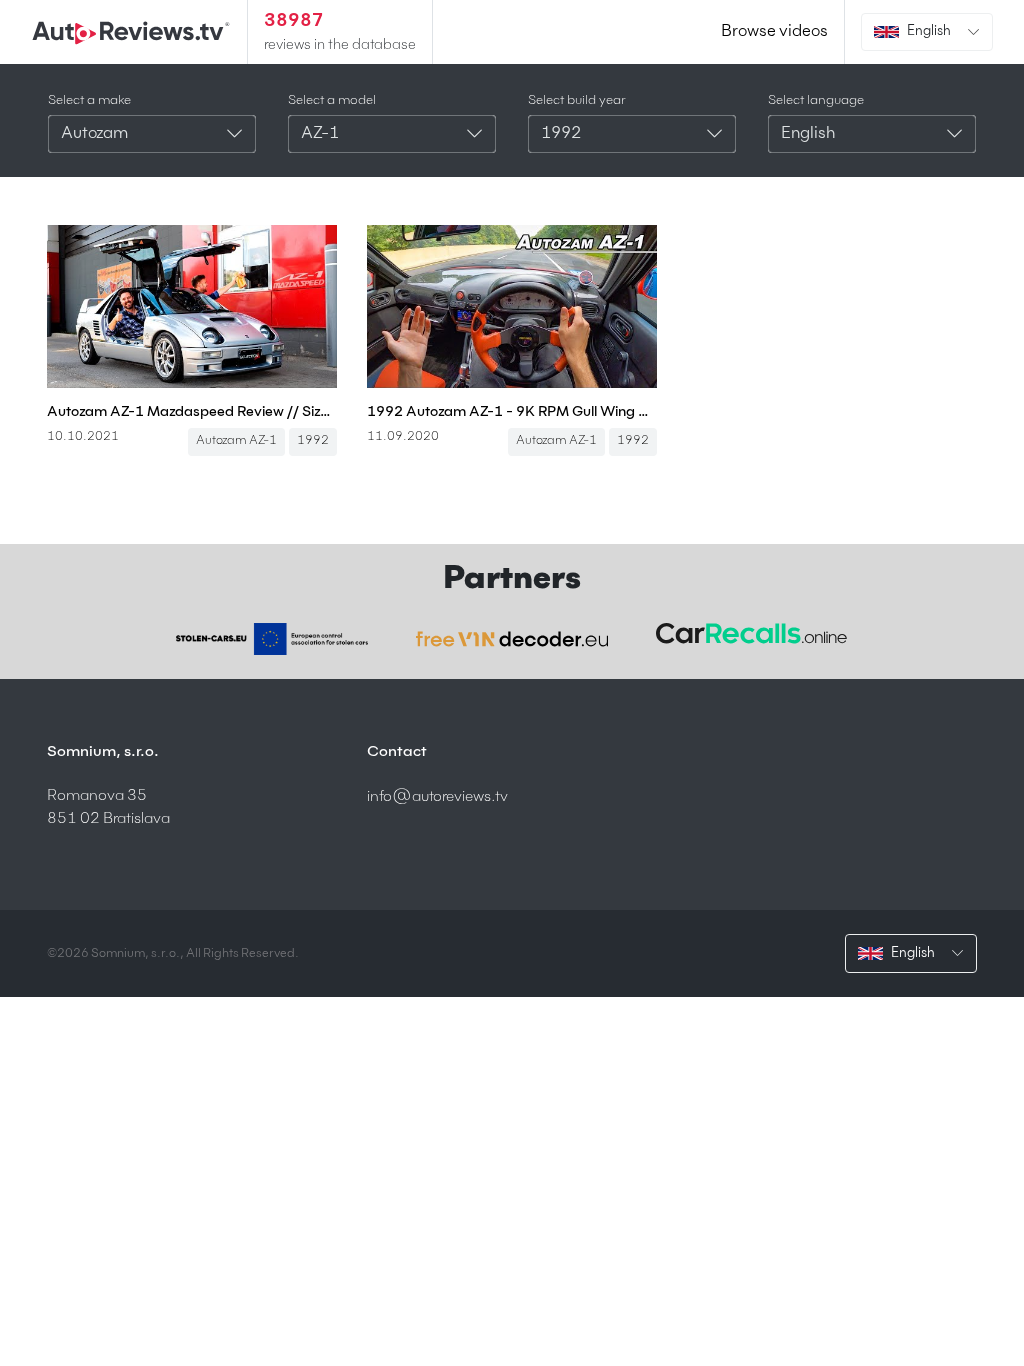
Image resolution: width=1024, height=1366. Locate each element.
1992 (313, 441)
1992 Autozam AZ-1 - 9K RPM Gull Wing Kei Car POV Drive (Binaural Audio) (512, 412)
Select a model (332, 100)
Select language (816, 100)
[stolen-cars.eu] (272, 639)
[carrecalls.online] (752, 633)
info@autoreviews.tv (437, 796)
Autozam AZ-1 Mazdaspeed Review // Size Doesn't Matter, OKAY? (192, 412)
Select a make (89, 100)
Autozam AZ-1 (236, 441)
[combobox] (152, 134)
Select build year (577, 100)
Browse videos (774, 32)
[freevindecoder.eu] (512, 639)
